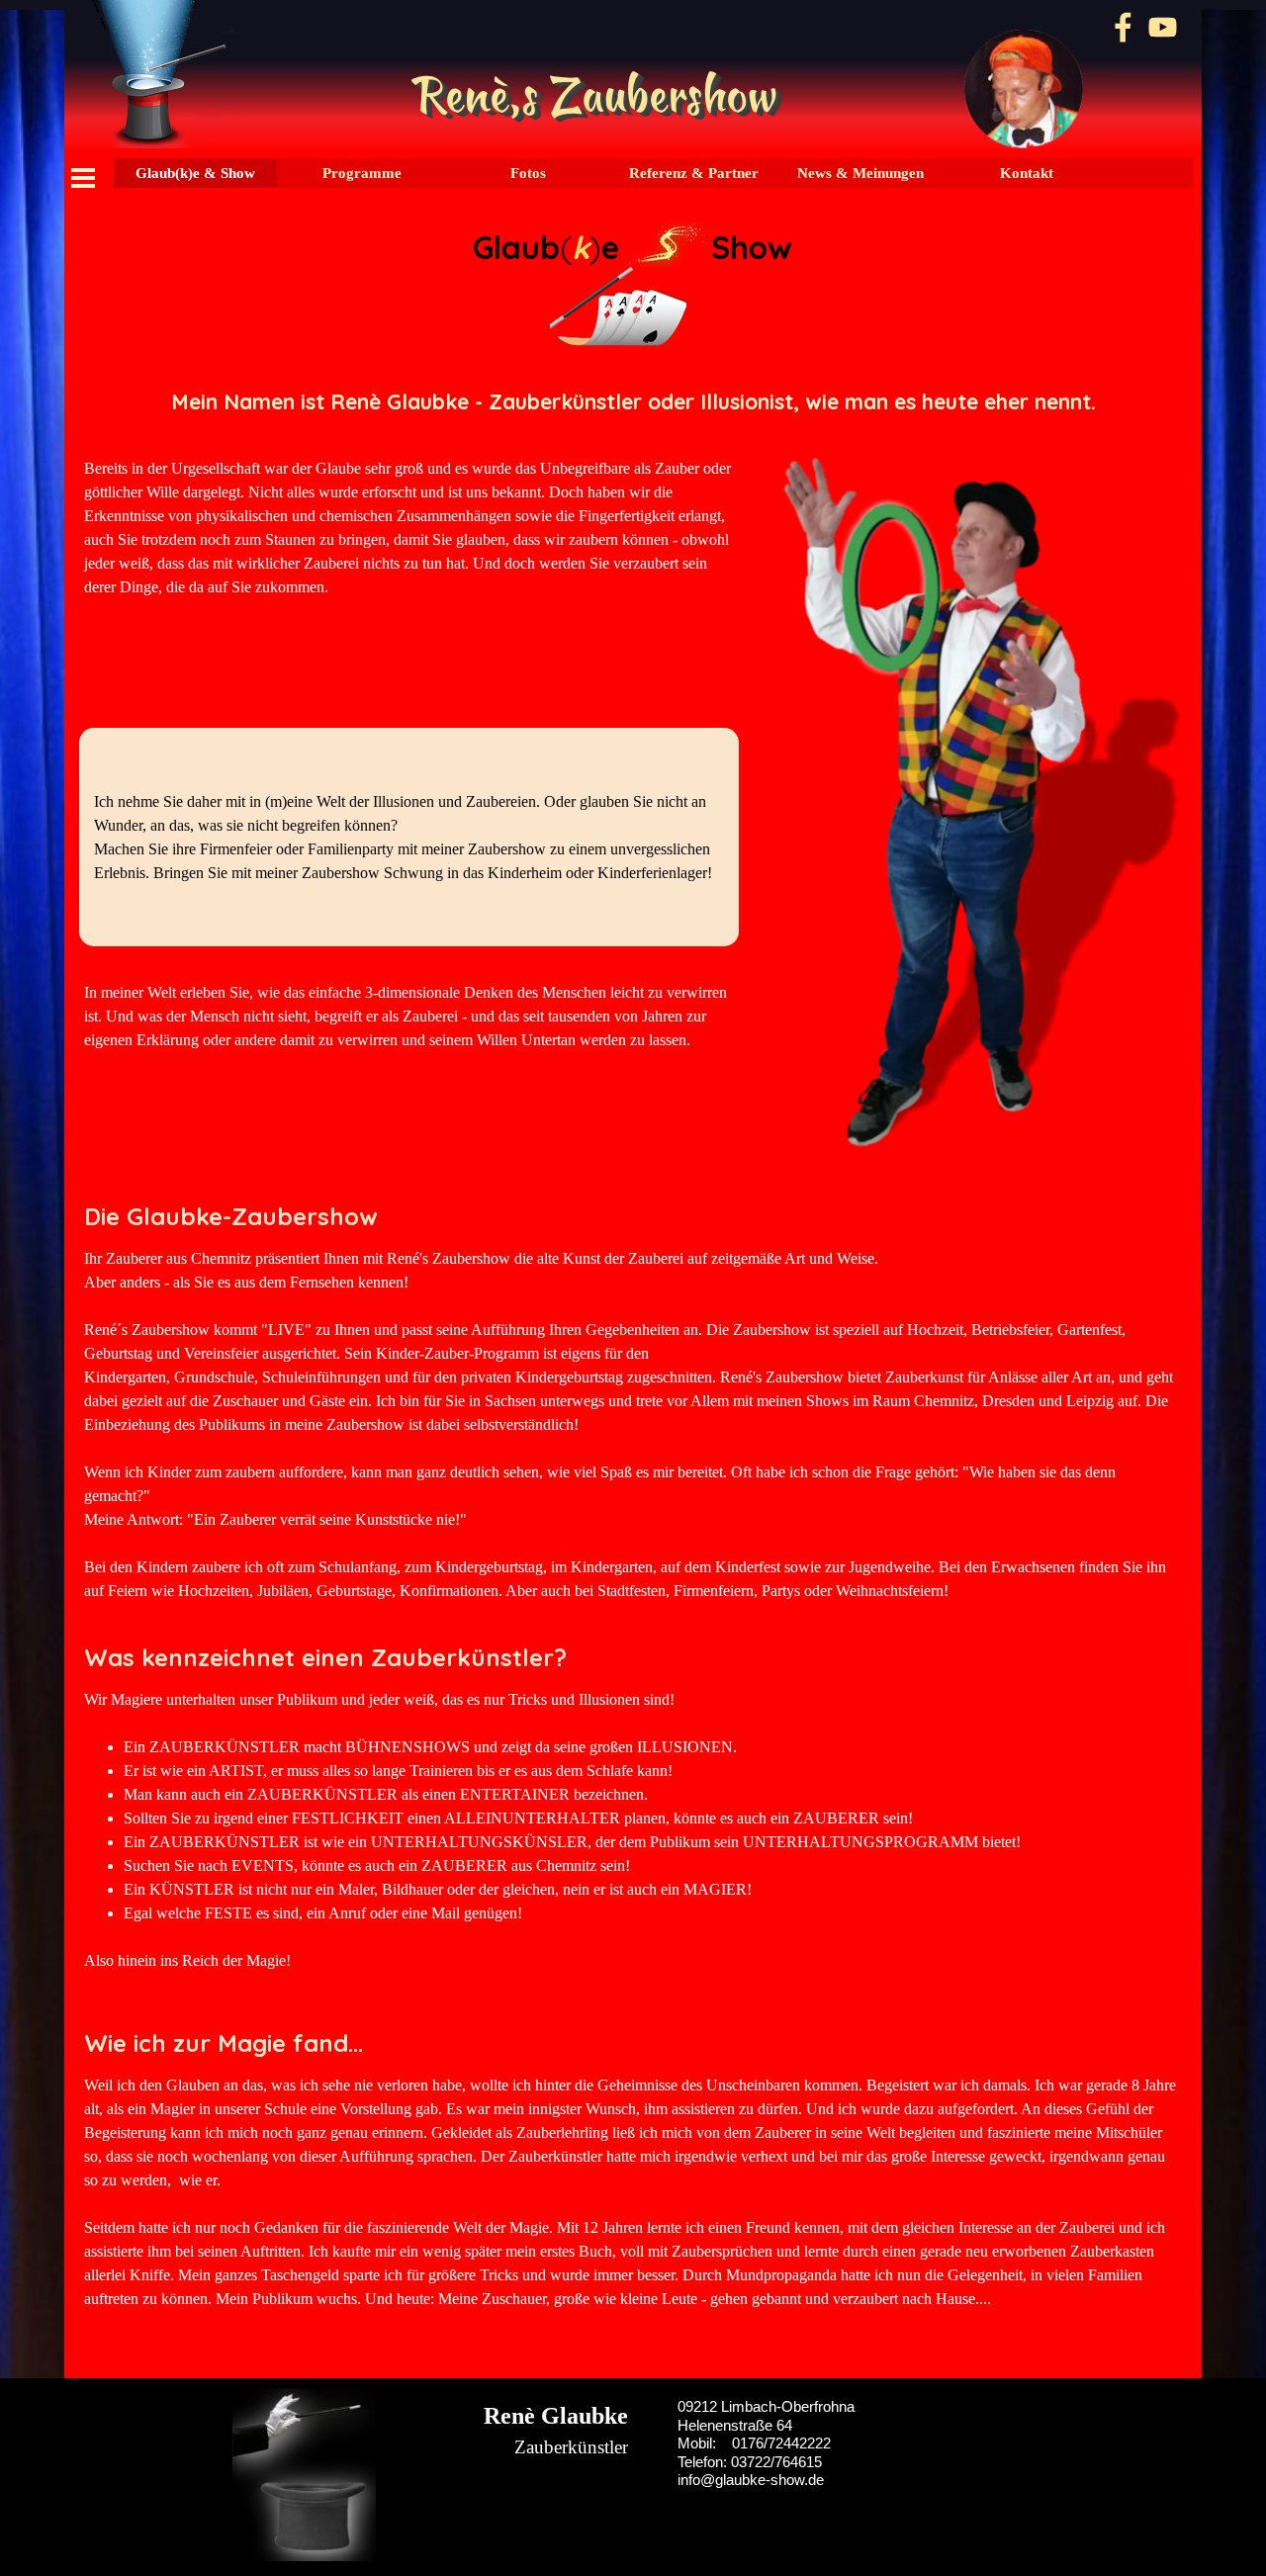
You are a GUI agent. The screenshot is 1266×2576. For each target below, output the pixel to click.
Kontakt (1027, 173)
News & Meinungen (860, 173)
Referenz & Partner (694, 173)
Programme (362, 173)
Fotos (528, 173)
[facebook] (1123, 27)
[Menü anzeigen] (83, 178)
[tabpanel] (633, 282)
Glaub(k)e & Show (195, 173)
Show (753, 247)
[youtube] (1163, 27)
